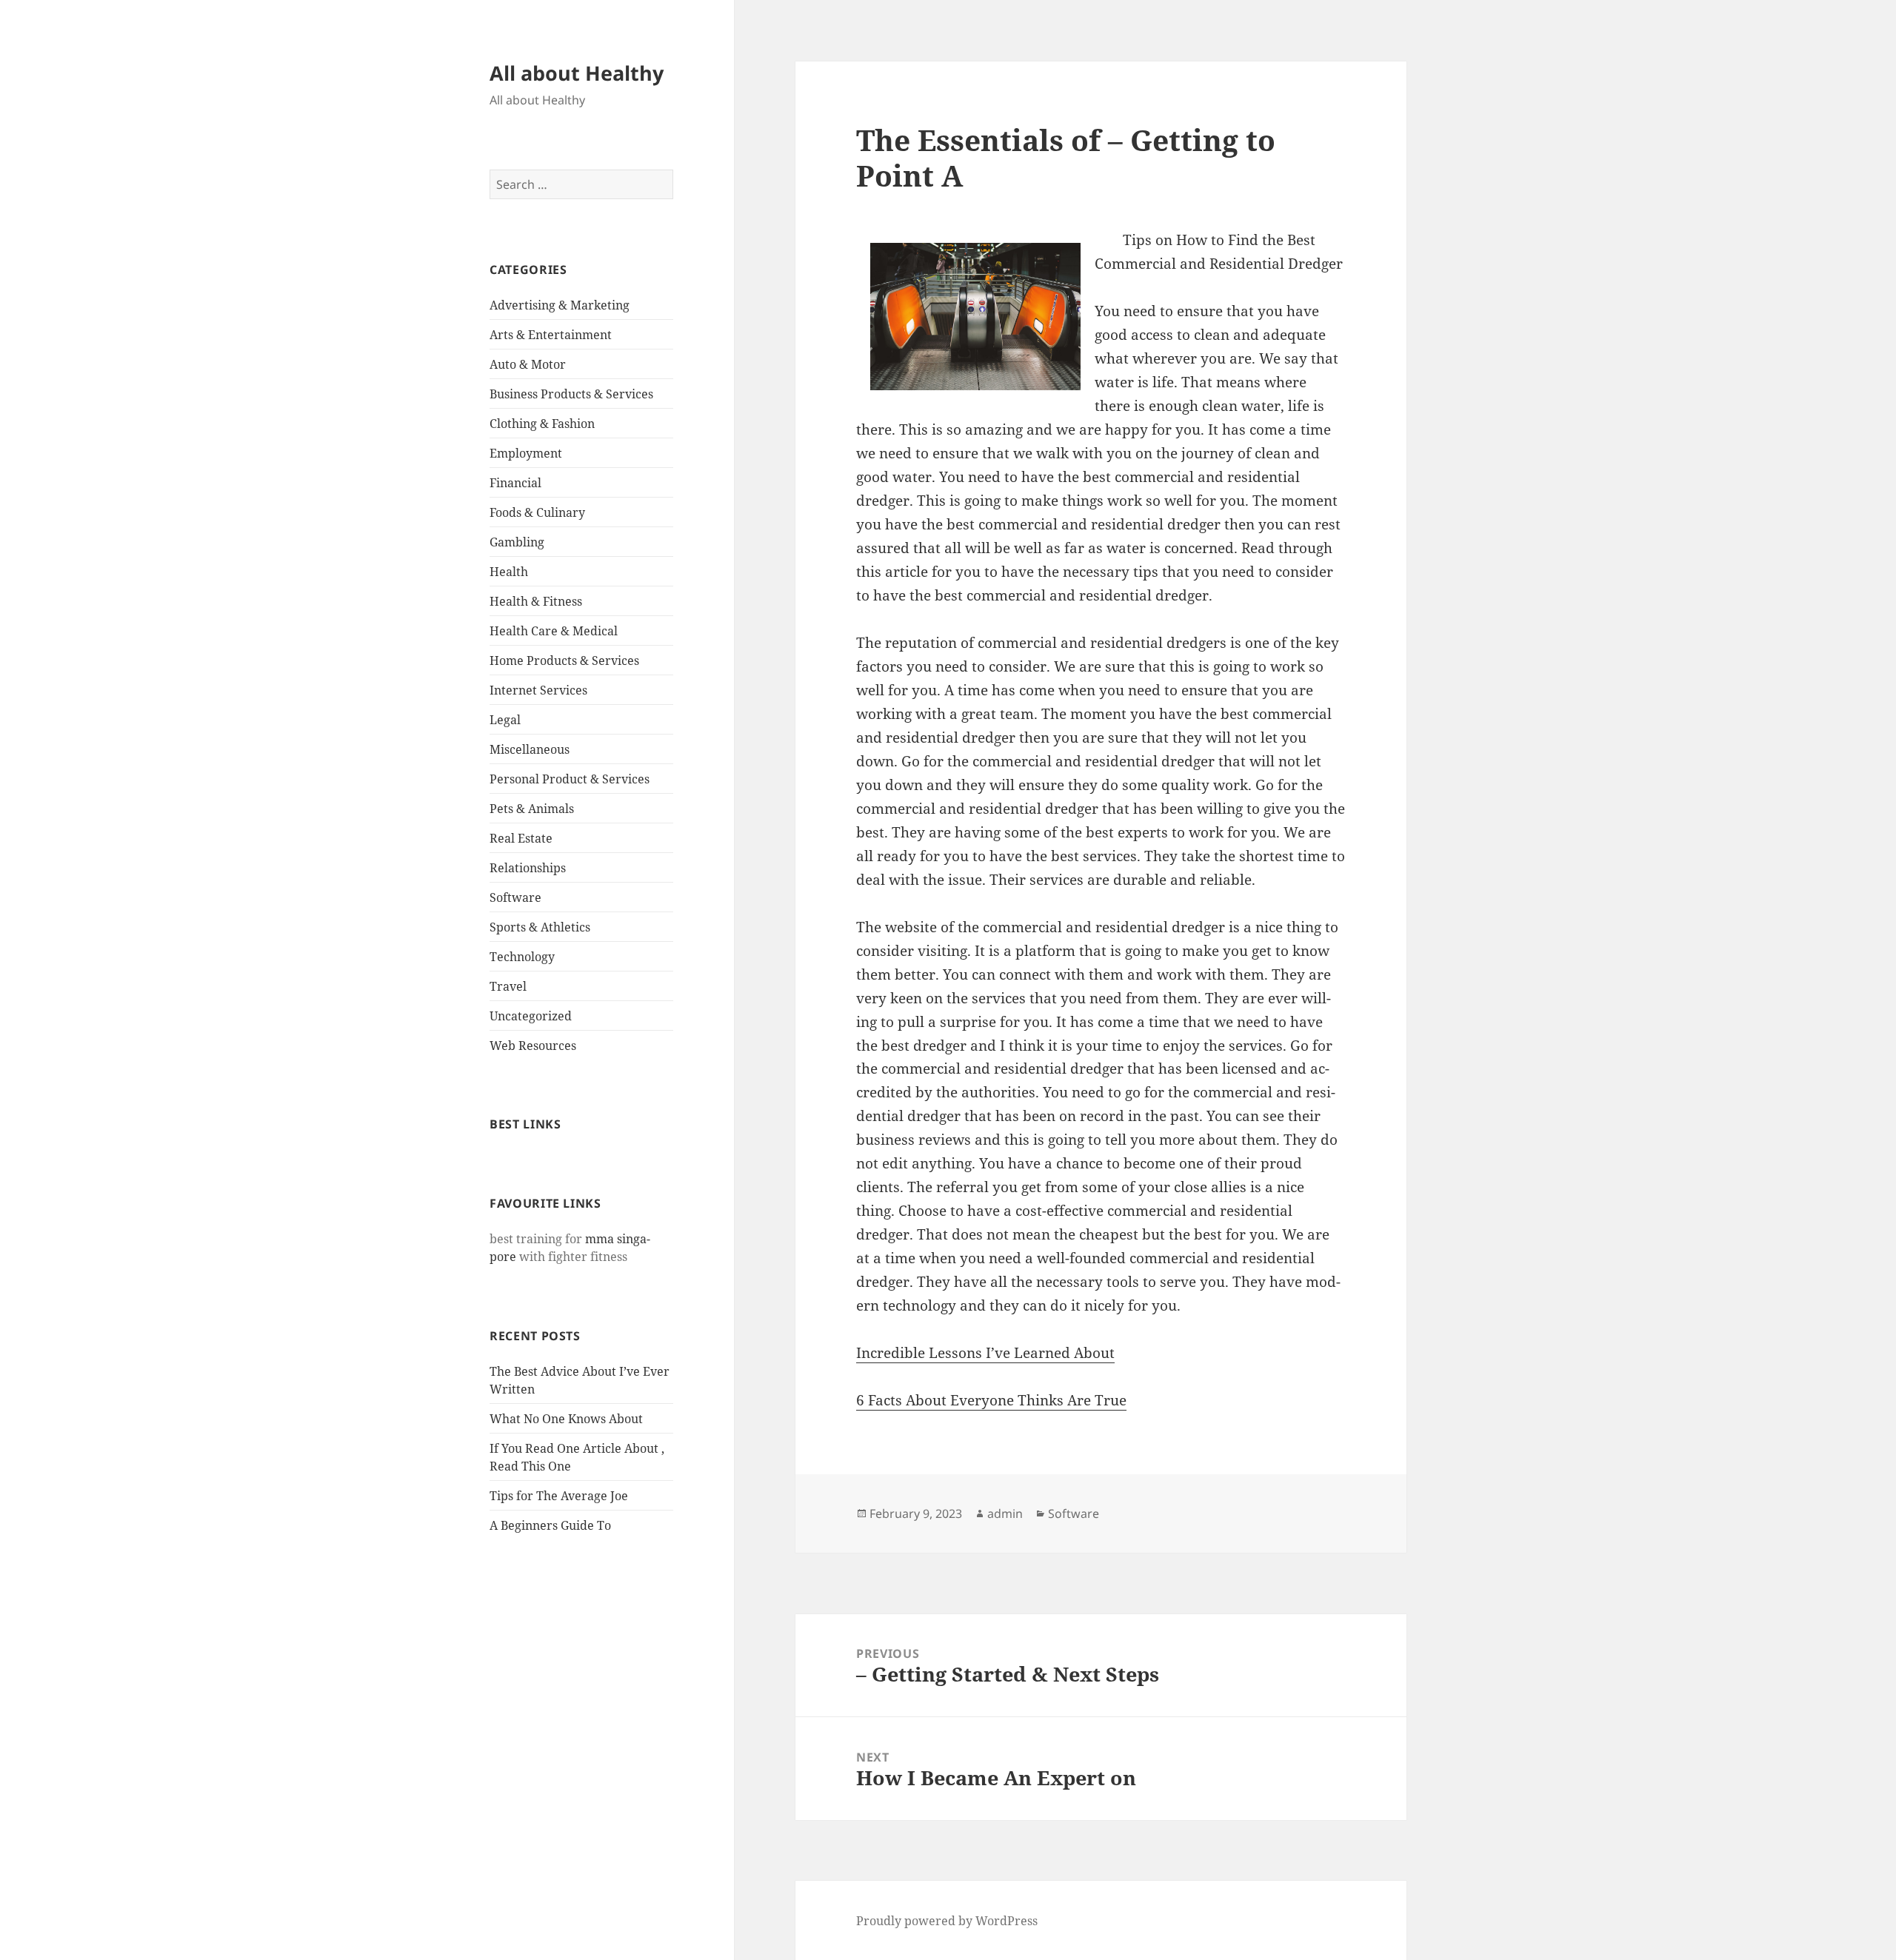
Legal (505, 720)
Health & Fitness (536, 601)
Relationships (528, 868)
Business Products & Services (571, 394)
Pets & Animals (532, 809)
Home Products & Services (564, 660)
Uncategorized (531, 1016)
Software (515, 897)
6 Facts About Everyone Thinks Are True (991, 1400)
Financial (515, 483)
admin (1005, 1514)
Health (509, 572)
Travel (508, 986)
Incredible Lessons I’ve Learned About (985, 1353)
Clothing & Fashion (542, 424)
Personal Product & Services (570, 779)
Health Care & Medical (554, 631)
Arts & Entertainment (551, 335)
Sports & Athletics (540, 927)
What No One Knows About (566, 1419)
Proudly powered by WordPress (947, 1921)
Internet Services (538, 690)
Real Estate (521, 838)
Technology (522, 957)
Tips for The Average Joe (559, 1496)
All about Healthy (577, 73)
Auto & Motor (528, 364)
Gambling (517, 542)
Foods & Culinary (537, 512)
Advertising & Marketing (560, 305)
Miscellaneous (530, 749)
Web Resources (533, 1046)
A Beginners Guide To (550, 1525)
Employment (526, 453)
